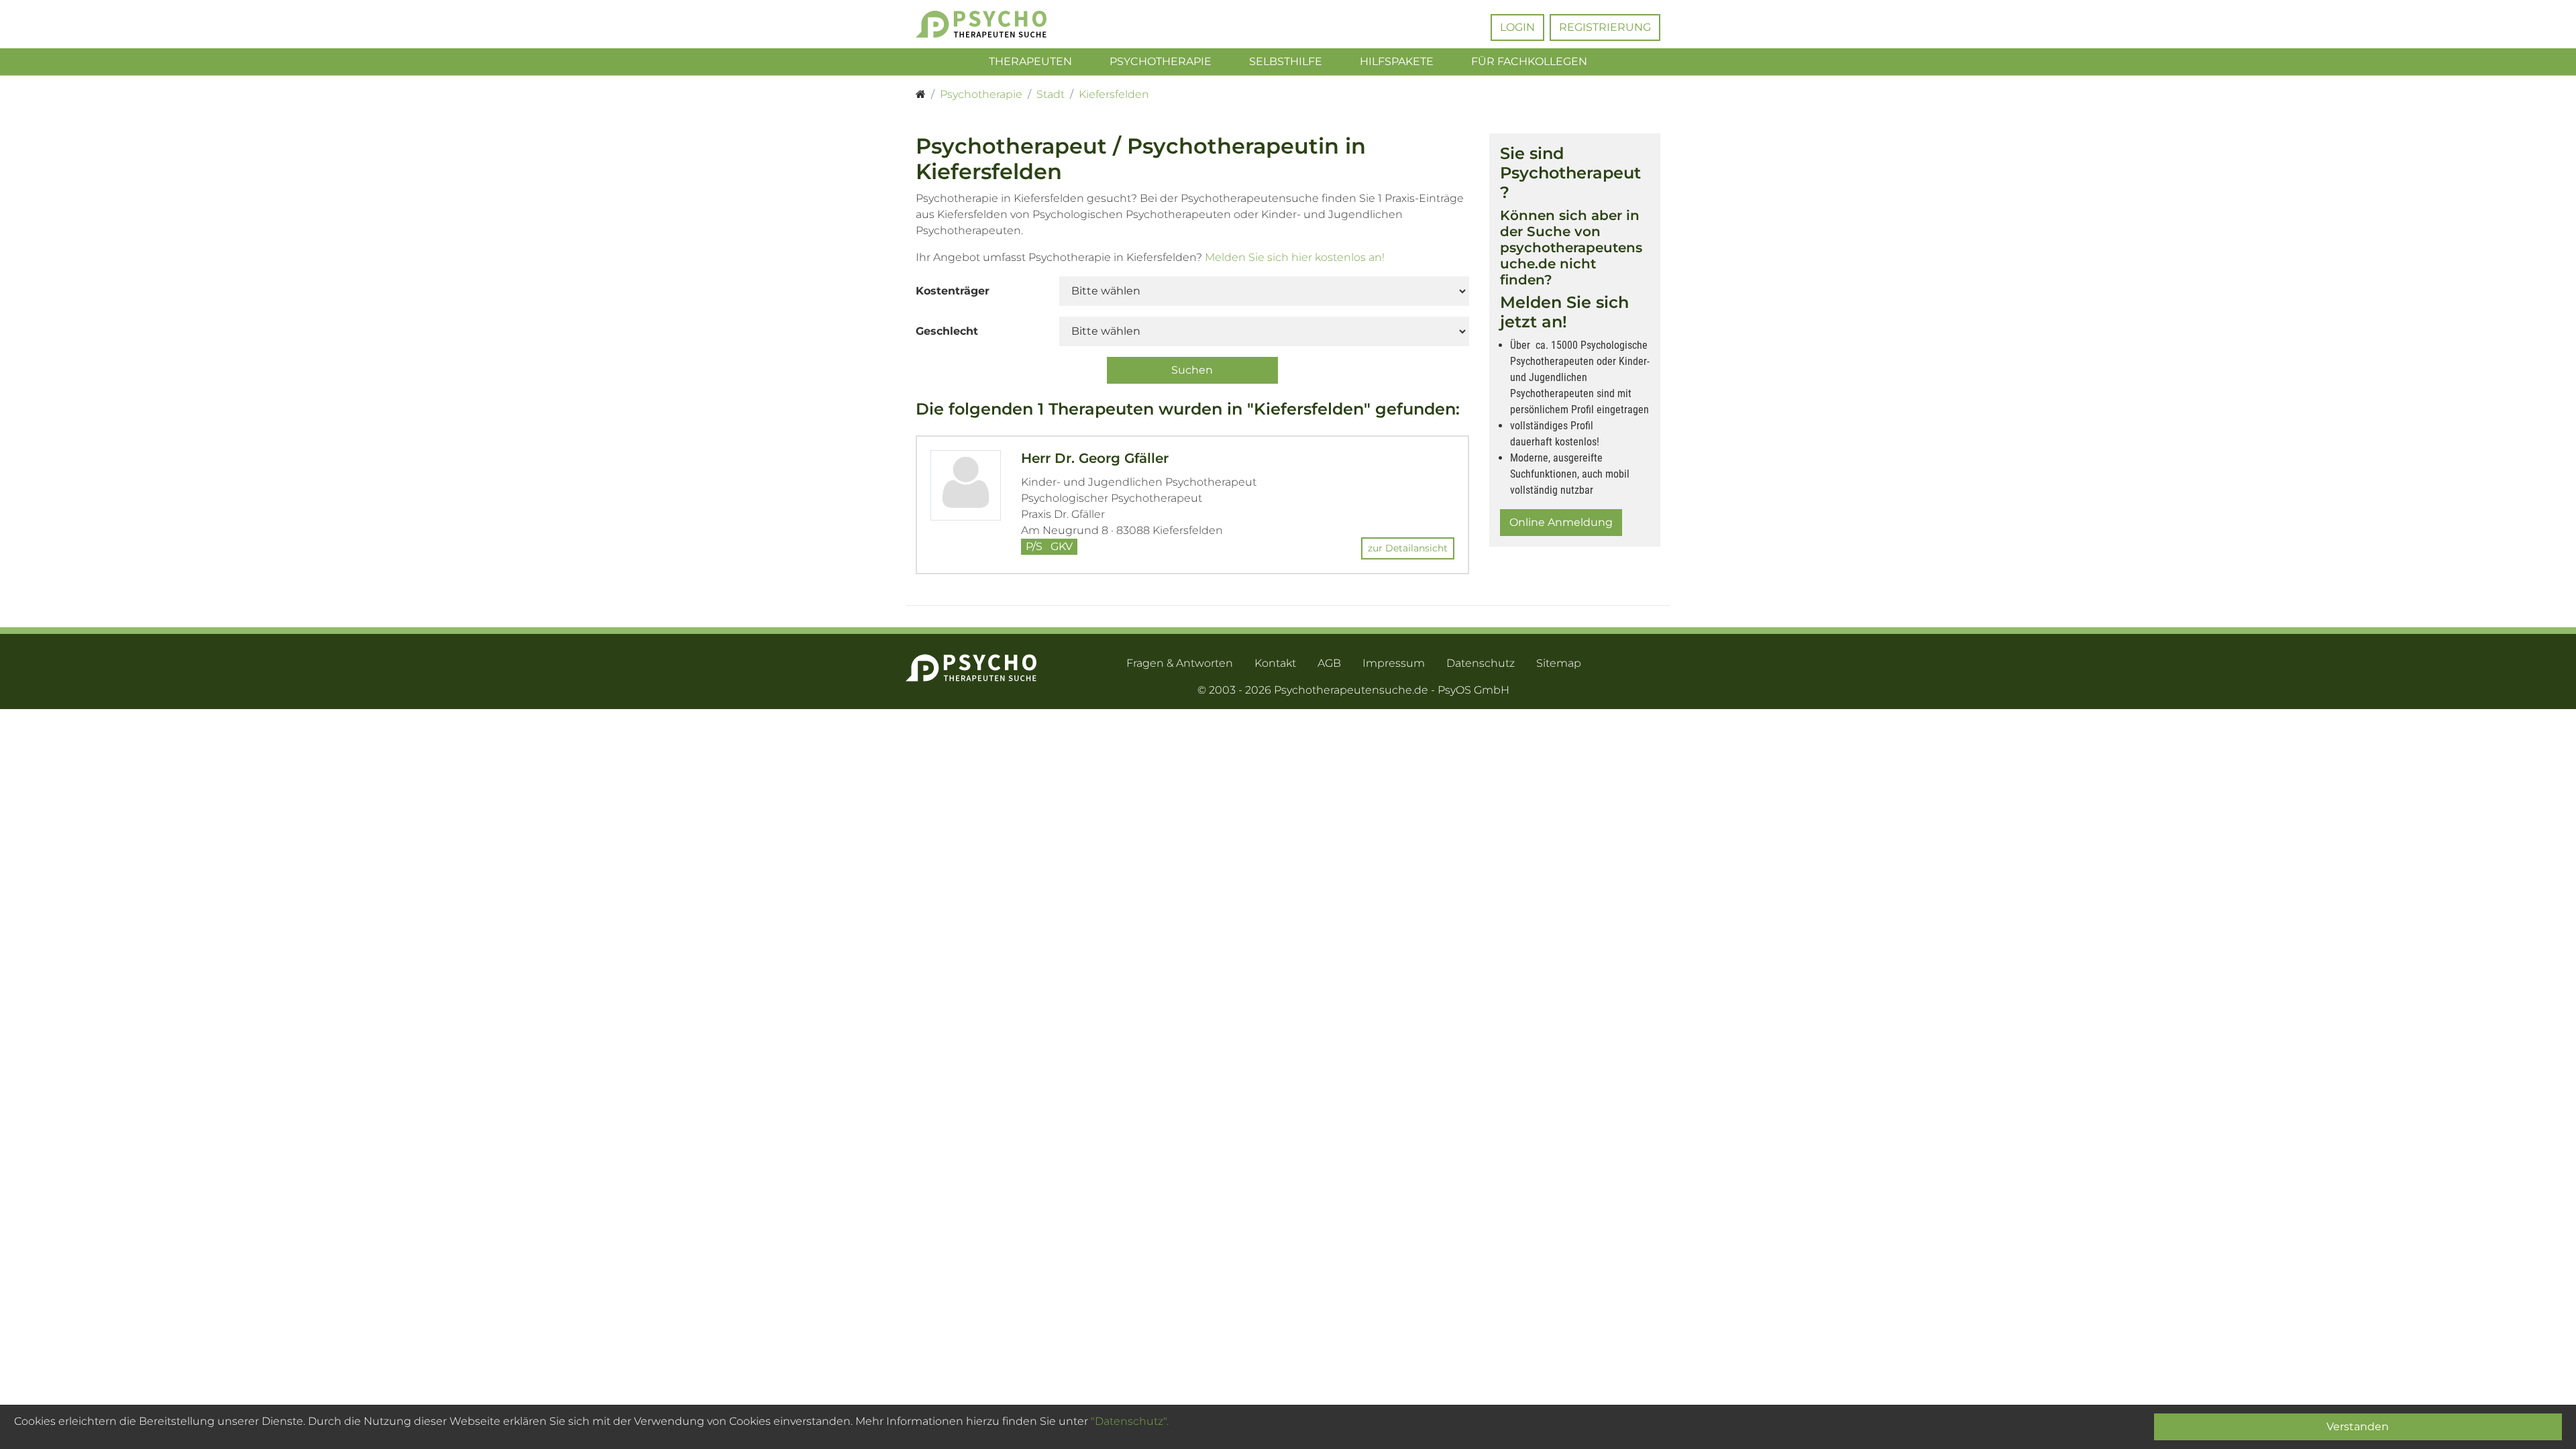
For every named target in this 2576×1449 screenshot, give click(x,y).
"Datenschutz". (1130, 1421)
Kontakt (1275, 663)
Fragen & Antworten (1180, 663)
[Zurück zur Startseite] (1001, 24)
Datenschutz (1481, 663)
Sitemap (1559, 663)
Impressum (1394, 663)
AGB (1329, 663)
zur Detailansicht (1408, 548)
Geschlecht (947, 331)
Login (1517, 27)
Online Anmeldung (1561, 522)
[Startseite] (921, 95)
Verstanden (2358, 1427)
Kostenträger (953, 291)
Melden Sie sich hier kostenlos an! (1295, 257)
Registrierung (1605, 27)
